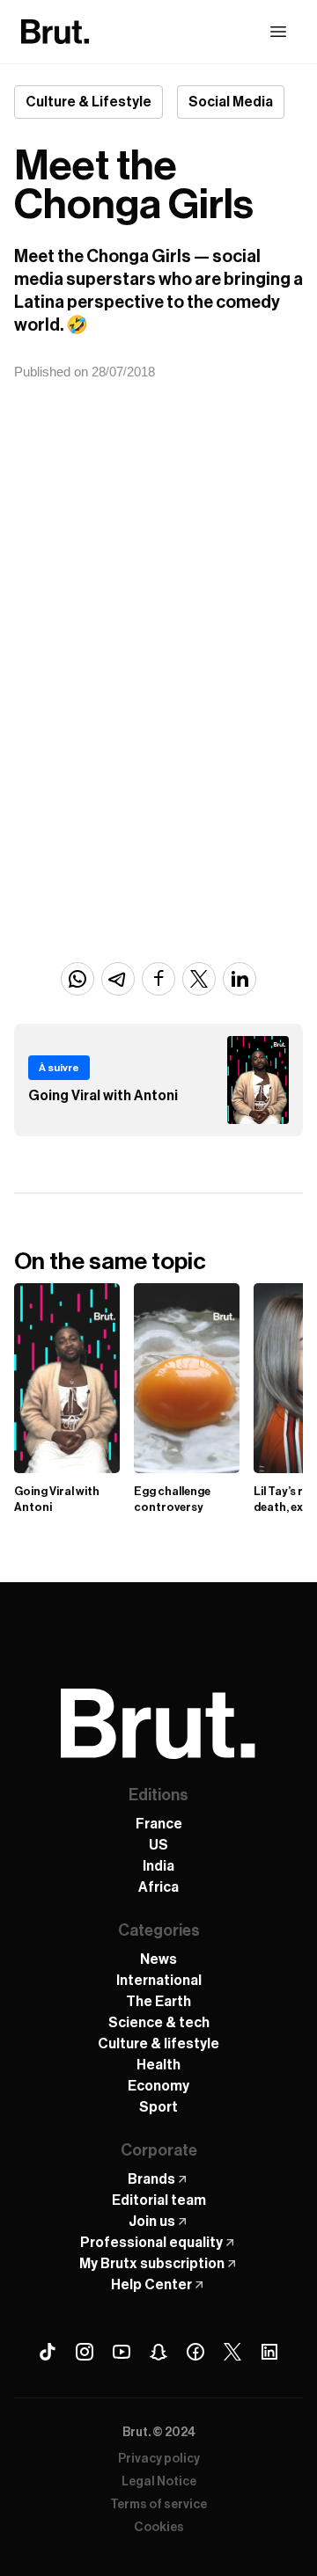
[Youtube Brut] (122, 2352)
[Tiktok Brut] (48, 2352)
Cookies (159, 2528)
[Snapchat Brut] (158, 2352)
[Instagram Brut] (85, 2352)
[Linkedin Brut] (269, 2352)
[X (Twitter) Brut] (232, 2352)
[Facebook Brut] (195, 2352)
